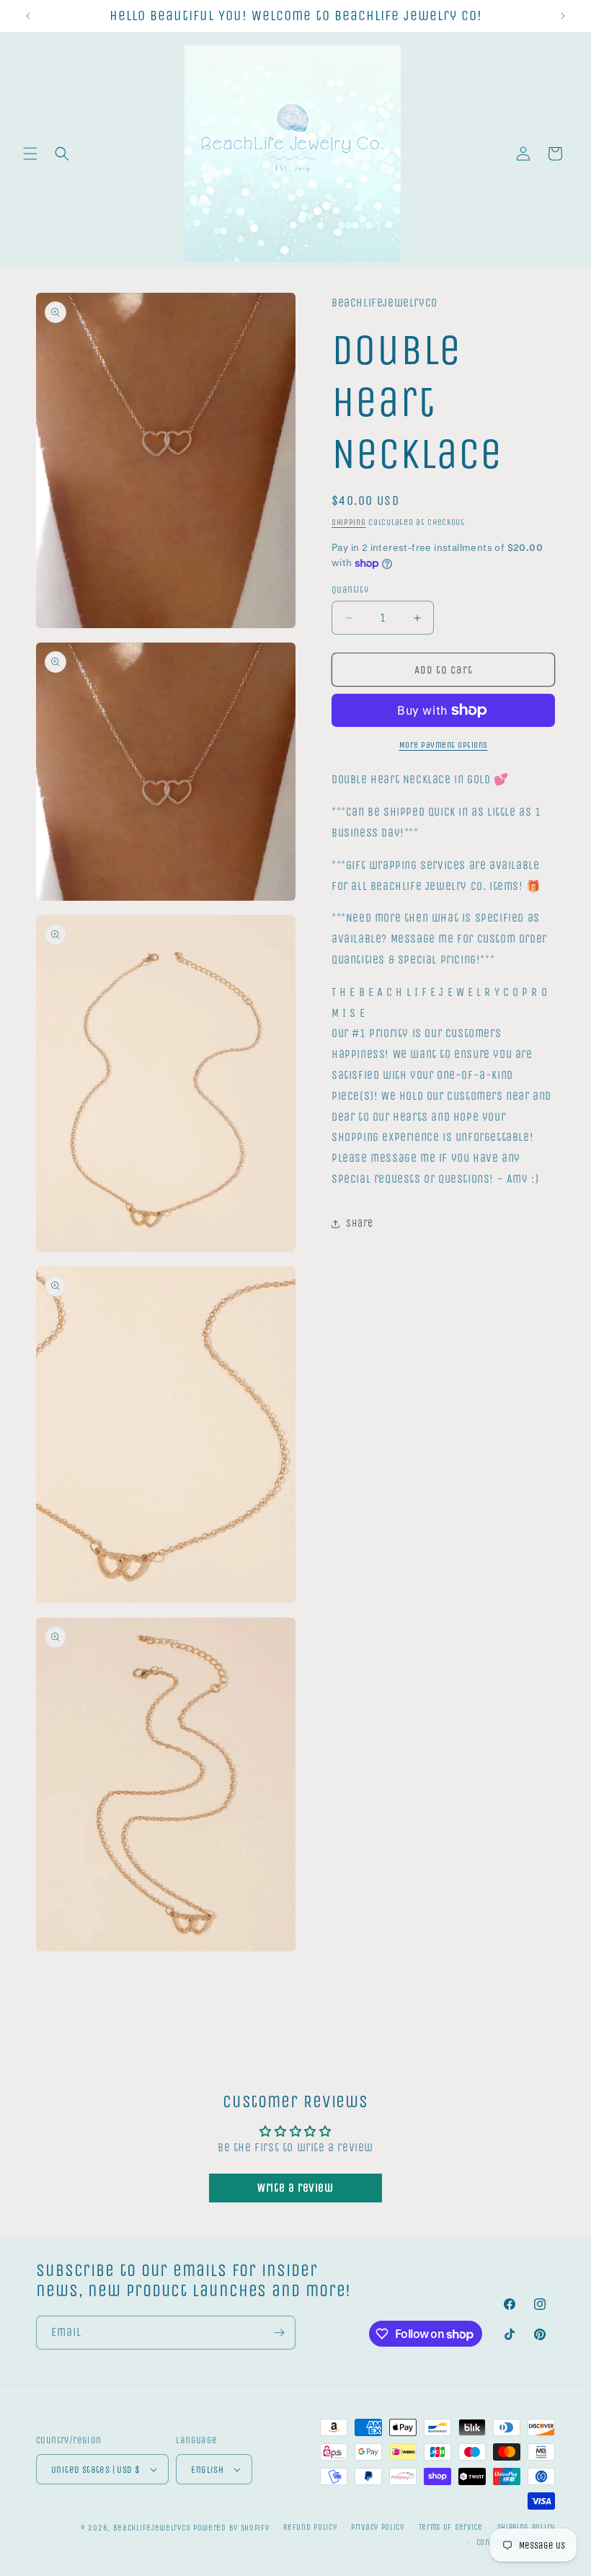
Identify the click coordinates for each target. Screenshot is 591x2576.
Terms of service (451, 2527)
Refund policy (310, 2527)
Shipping (349, 522)
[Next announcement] (563, 16)
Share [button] (360, 1223)
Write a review (295, 2188)
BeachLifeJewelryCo (152, 2528)
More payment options (444, 745)
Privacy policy (378, 2527)
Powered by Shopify (231, 2528)
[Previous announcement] (28, 16)
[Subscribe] (279, 2333)
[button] (30, 154)
